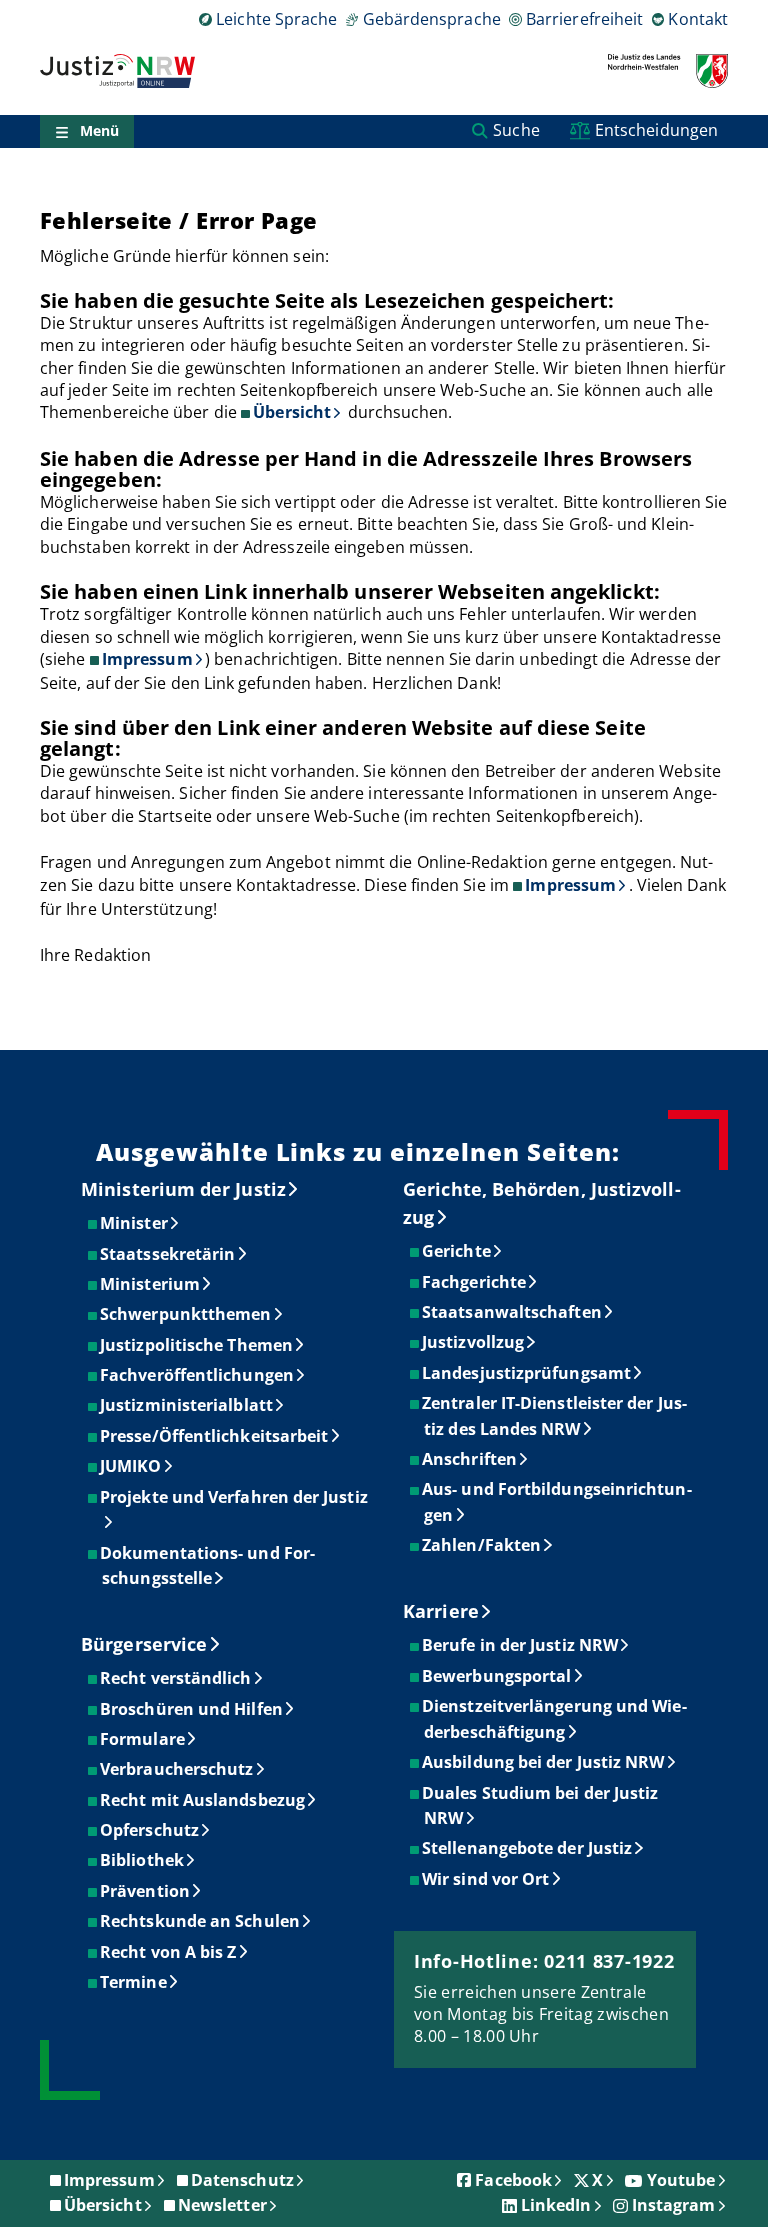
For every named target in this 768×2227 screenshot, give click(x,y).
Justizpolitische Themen (197, 1345)
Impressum (147, 659)
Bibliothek (143, 1860)
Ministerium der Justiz (183, 1189)
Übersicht (292, 412)
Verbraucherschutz (177, 1769)
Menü (99, 130)
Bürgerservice (144, 1644)
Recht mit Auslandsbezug (203, 1800)
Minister (135, 1223)
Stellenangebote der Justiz (528, 1848)
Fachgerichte (475, 1282)
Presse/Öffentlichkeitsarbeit (215, 1436)
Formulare (143, 1739)
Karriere (441, 1611)
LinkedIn (556, 2205)
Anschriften (470, 1459)
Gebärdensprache (431, 19)
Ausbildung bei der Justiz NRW (544, 1762)
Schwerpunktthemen (186, 1314)
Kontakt (698, 19)
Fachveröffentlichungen (198, 1375)
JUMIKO (131, 1466)
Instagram (674, 2205)
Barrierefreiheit (584, 19)
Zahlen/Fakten (482, 1545)
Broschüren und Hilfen (192, 1709)
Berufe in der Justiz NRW (521, 1645)
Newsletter (222, 2205)
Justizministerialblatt (187, 1405)
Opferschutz (150, 1830)
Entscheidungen (656, 130)
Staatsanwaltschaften (513, 1312)
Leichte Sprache (276, 19)
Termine (134, 1982)
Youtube (681, 2180)
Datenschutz (242, 2180)
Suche (516, 130)
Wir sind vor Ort (486, 1879)
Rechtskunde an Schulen (201, 1921)
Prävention (146, 1891)
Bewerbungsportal (497, 1676)
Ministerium (151, 1284)
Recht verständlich (176, 1678)
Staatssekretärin (168, 1254)
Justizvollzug (474, 1342)
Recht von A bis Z (169, 1952)
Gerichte (457, 1251)
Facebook (513, 2180)
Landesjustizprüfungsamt (527, 1373)
